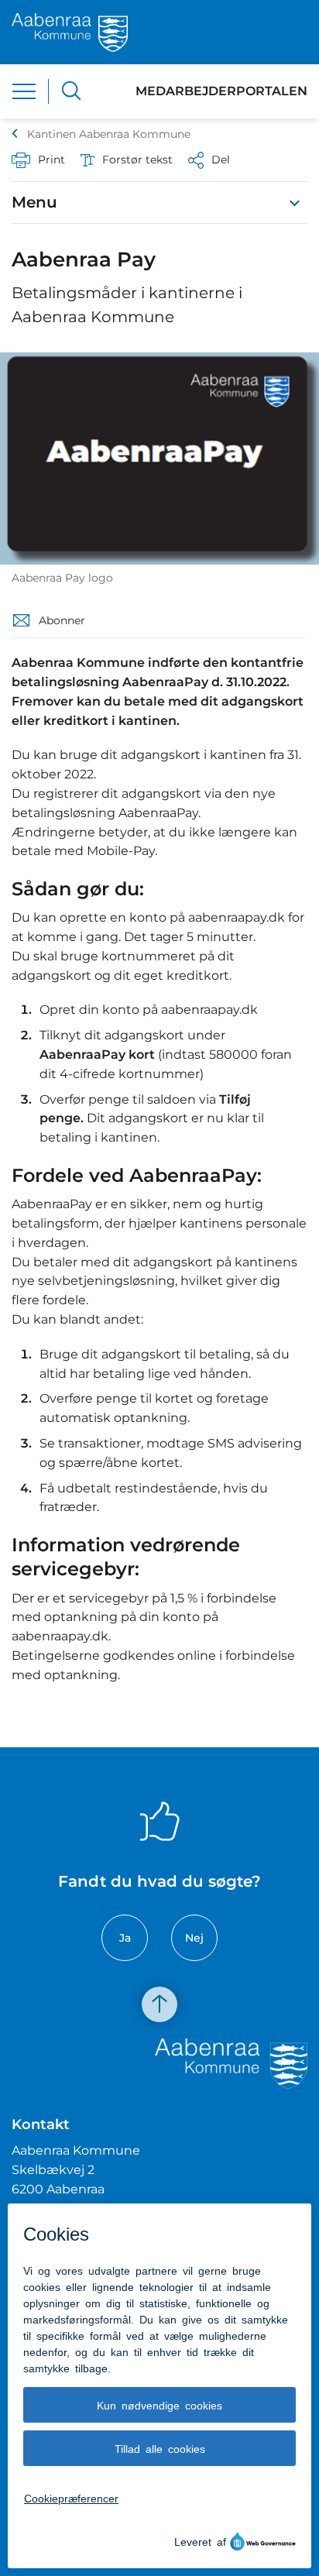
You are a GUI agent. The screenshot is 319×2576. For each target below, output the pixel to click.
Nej (194, 1938)
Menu (34, 202)
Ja (125, 1938)
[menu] (24, 91)
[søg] (71, 91)
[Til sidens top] (159, 2005)
